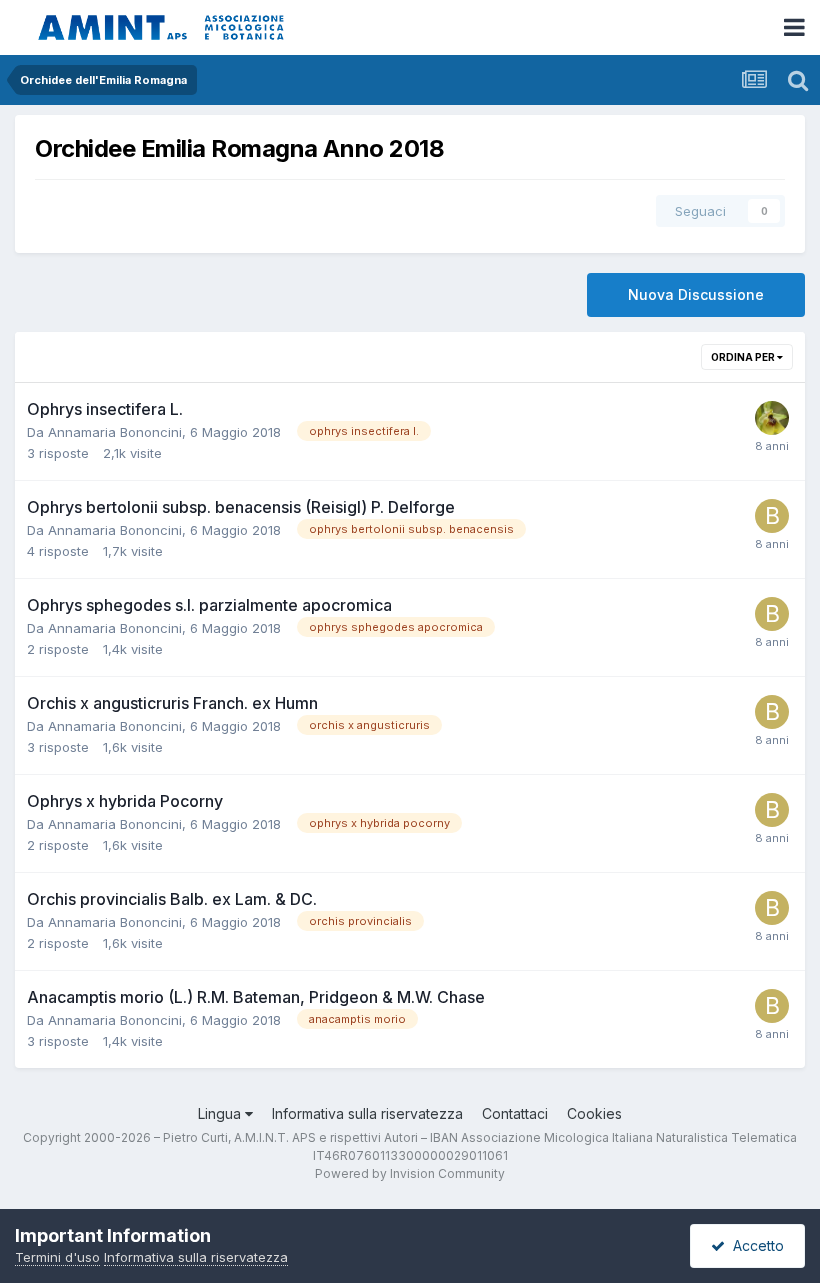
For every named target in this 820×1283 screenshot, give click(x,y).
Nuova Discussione (696, 294)
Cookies (594, 1113)
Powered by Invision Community (410, 1173)
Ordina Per (744, 357)
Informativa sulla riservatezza (367, 1113)
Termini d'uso (57, 1257)
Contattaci (515, 1113)
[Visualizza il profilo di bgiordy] (772, 516)
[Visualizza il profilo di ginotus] (772, 418)
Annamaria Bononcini (115, 432)
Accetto (754, 1245)
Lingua (221, 1113)
